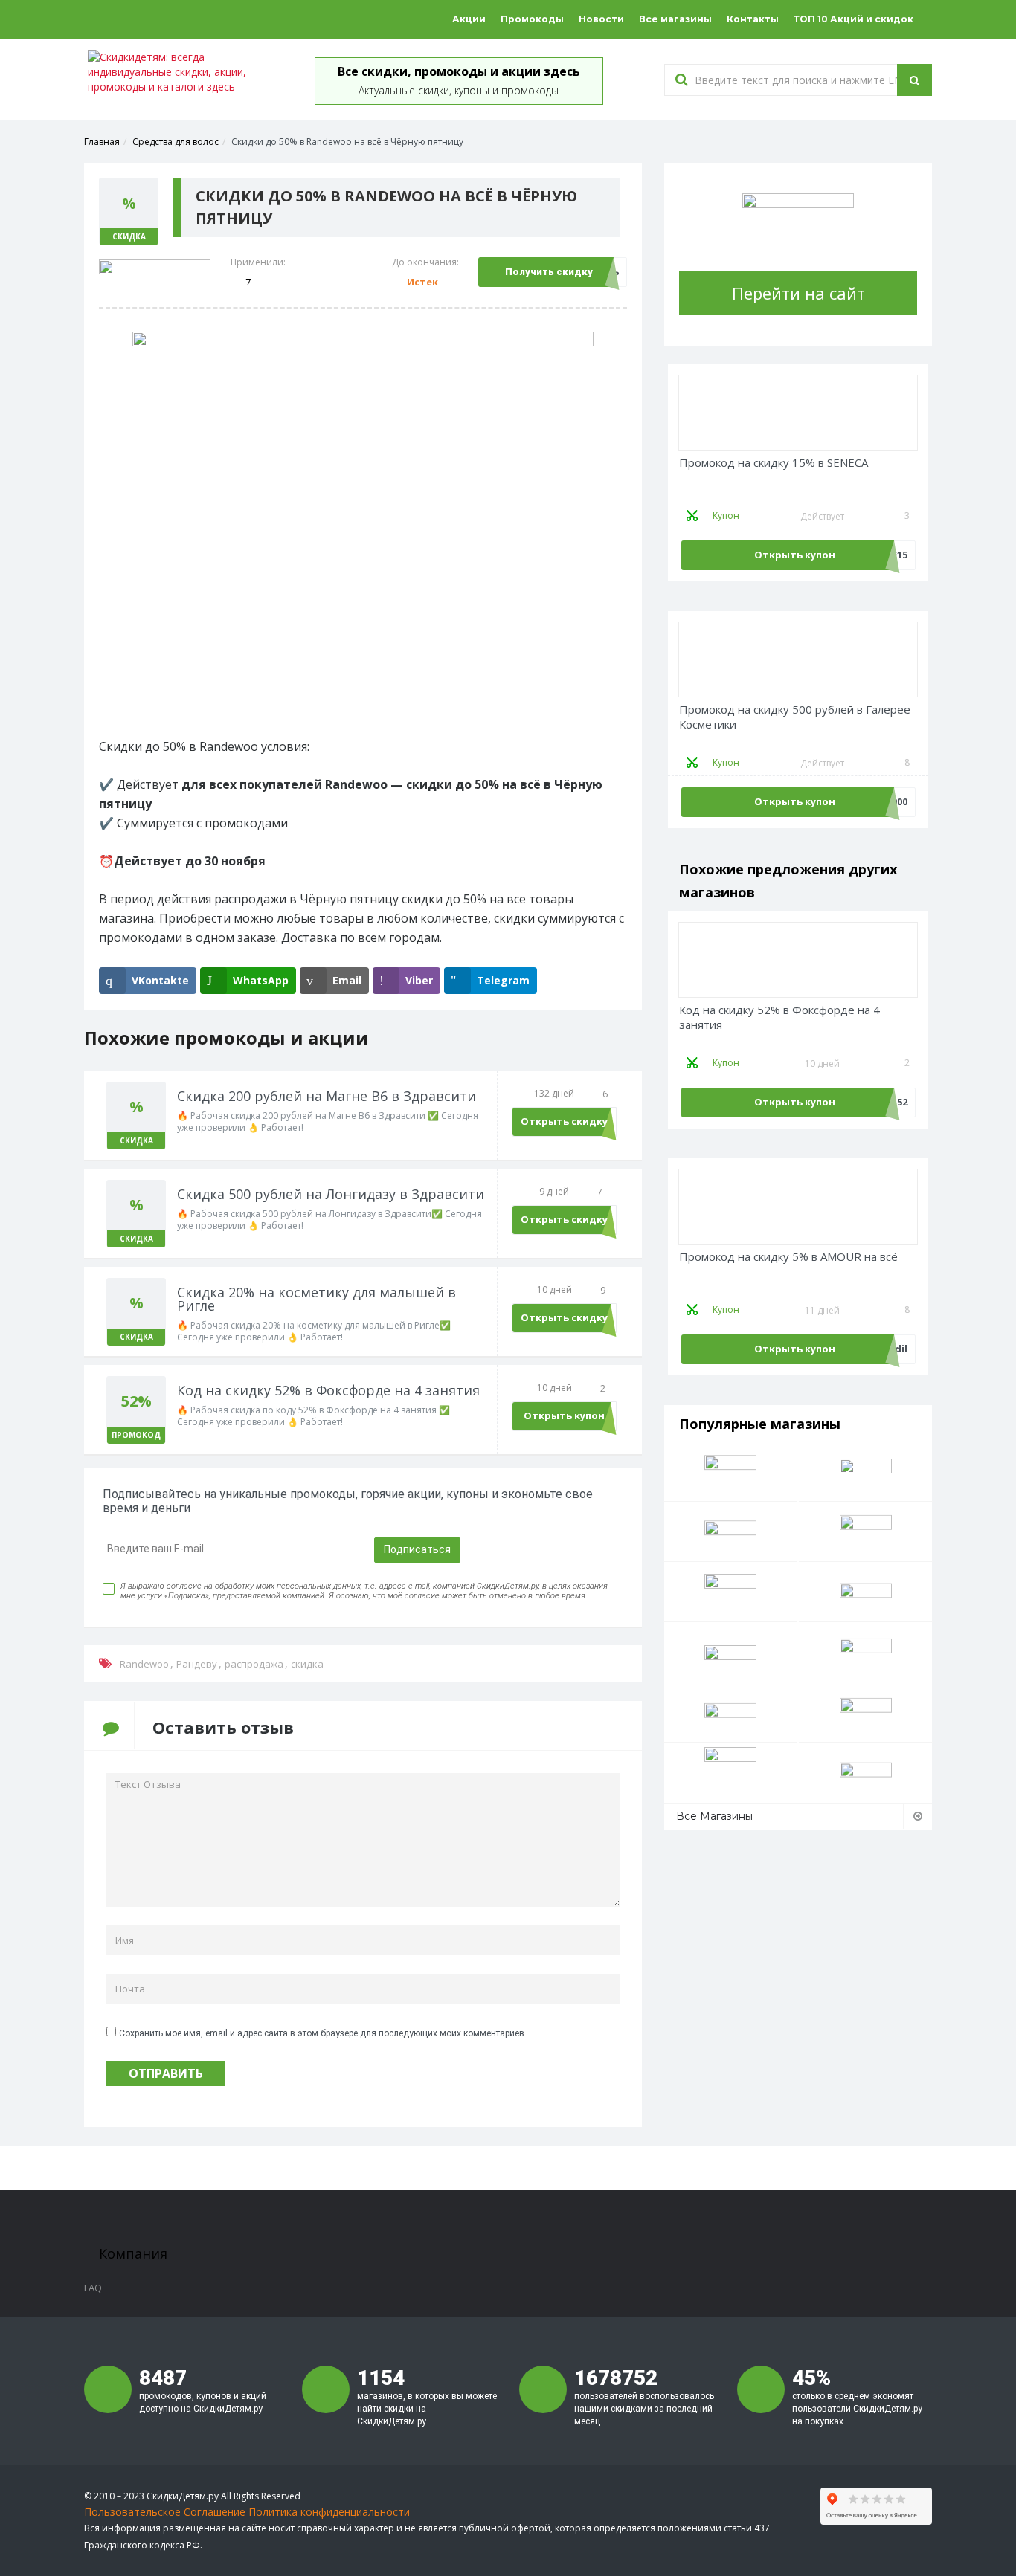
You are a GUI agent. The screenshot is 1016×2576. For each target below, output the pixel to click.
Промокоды (532, 19)
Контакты (753, 19)
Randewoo (144, 1664)
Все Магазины (714, 1816)
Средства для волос (176, 142)
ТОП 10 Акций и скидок (853, 19)
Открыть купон (564, 1415)
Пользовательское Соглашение (165, 2512)
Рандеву (197, 1664)
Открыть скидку (564, 1121)
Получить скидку (549, 272)
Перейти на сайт (798, 293)
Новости (601, 19)
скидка (307, 1664)
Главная (102, 142)
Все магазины (675, 19)
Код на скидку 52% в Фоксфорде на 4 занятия (779, 1017)
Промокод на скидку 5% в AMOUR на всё (788, 1257)
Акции (469, 19)
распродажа (254, 1664)
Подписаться (417, 1549)
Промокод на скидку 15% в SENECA (774, 463)
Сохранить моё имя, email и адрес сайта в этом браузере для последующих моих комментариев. (323, 2033)
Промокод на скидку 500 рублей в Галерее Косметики (795, 717)
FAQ (93, 2288)
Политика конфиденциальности (329, 2512)
